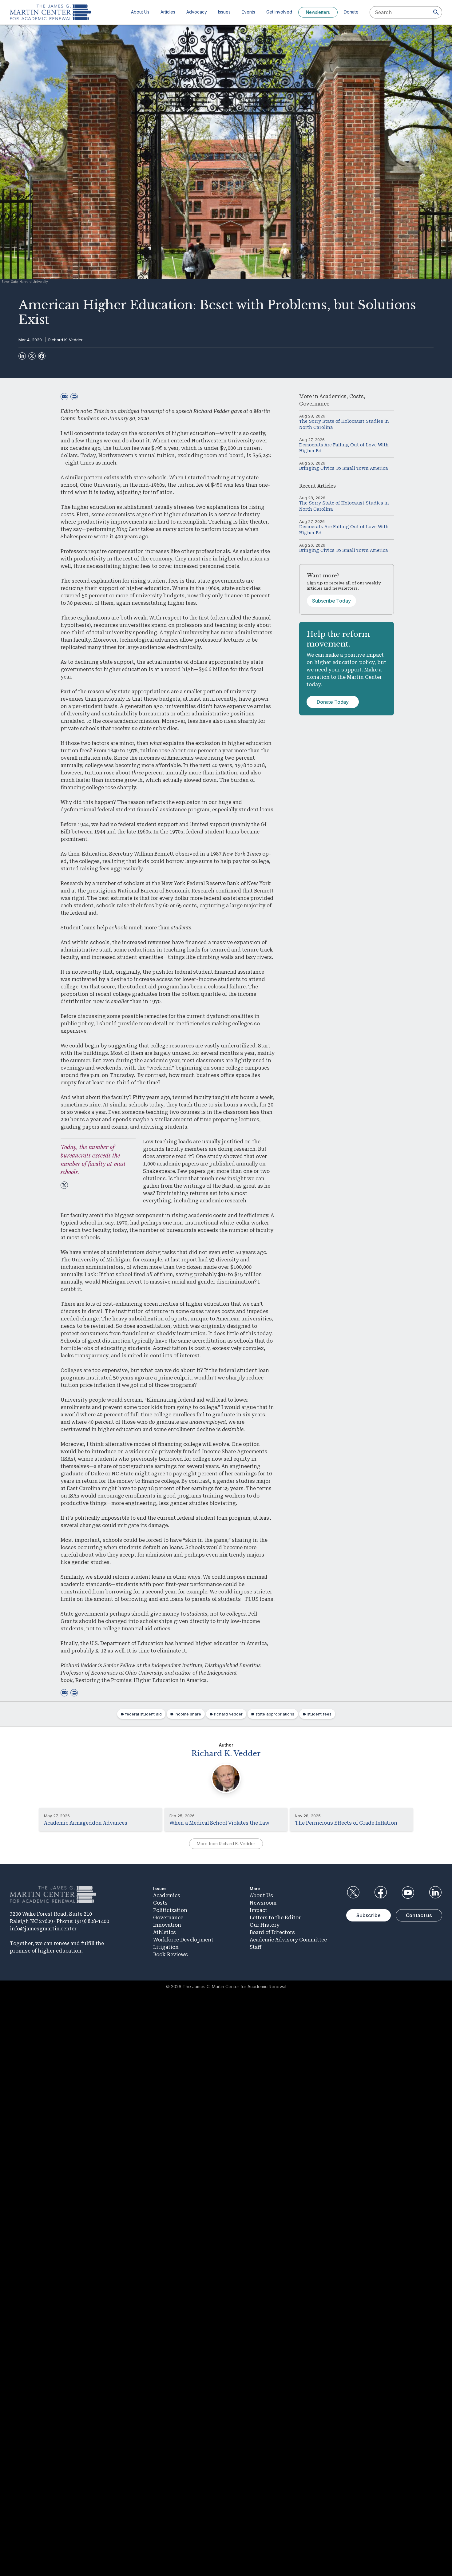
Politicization (170, 1910)
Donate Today (333, 702)
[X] (32, 356)
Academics (333, 396)
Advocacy (197, 12)
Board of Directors (272, 1932)
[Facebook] (42, 356)
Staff (256, 1947)
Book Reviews (170, 1955)
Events (248, 12)
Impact (258, 1910)
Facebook (380, 1893)
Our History (265, 1925)
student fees (319, 1714)
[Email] (64, 397)
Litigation (166, 1947)
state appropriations (275, 1714)
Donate (351, 12)
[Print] (74, 397)
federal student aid (143, 1714)
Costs (357, 396)
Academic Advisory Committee (288, 1940)
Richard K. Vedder (65, 340)
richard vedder (228, 1714)
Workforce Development (183, 1940)
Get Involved (279, 12)
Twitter (353, 1893)
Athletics (165, 1932)
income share (188, 1714)
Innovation (167, 1925)
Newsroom (263, 1903)
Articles (168, 12)
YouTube (408, 1893)
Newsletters (318, 12)
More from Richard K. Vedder (226, 1844)
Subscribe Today (331, 601)
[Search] (436, 12)
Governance (314, 404)
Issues (224, 12)
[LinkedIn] (22, 356)
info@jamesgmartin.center (43, 1929)
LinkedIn (435, 1893)
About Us (140, 12)
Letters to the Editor (275, 1918)
